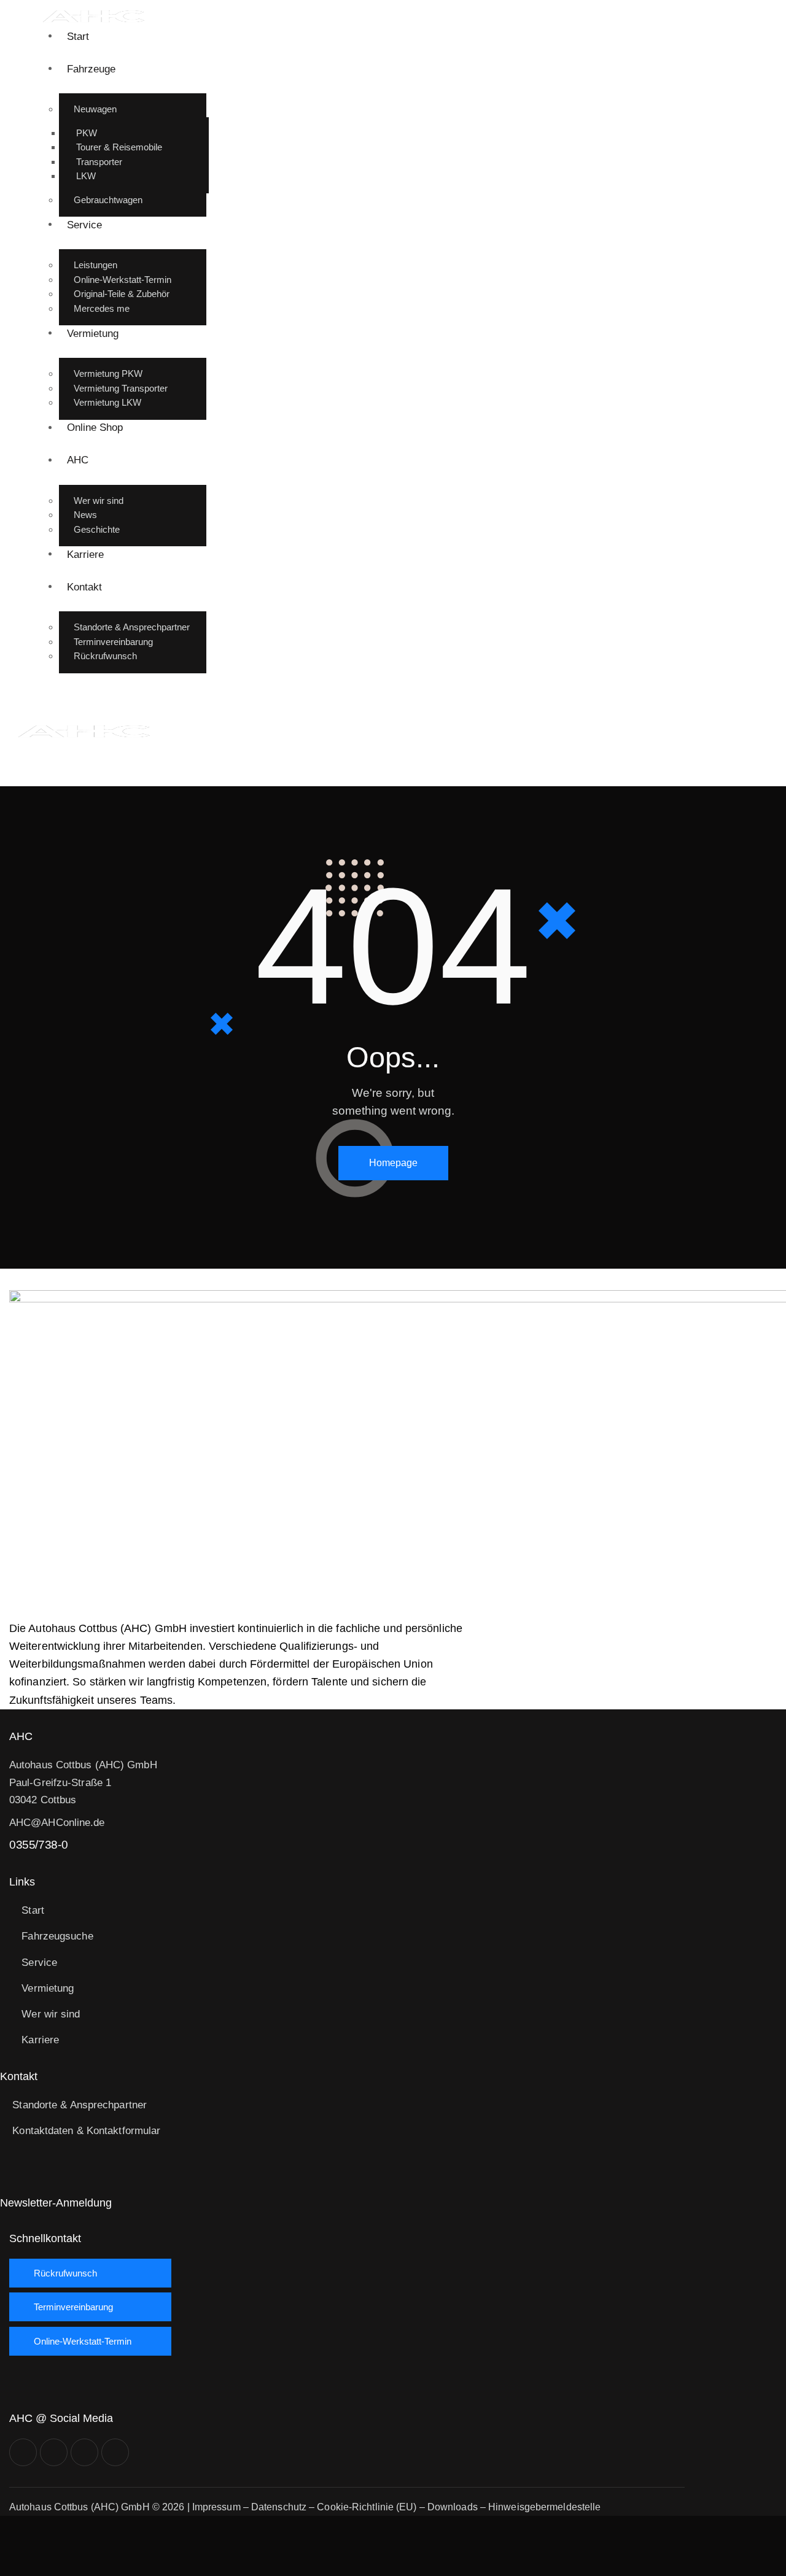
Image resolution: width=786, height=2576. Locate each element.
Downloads (453, 2507)
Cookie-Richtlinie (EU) (367, 2507)
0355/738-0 (38, 1845)
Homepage (393, 1163)
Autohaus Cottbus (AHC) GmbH (80, 2507)
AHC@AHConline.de (57, 1823)
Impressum (216, 2507)
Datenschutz (279, 2507)
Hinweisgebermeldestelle (544, 2507)
